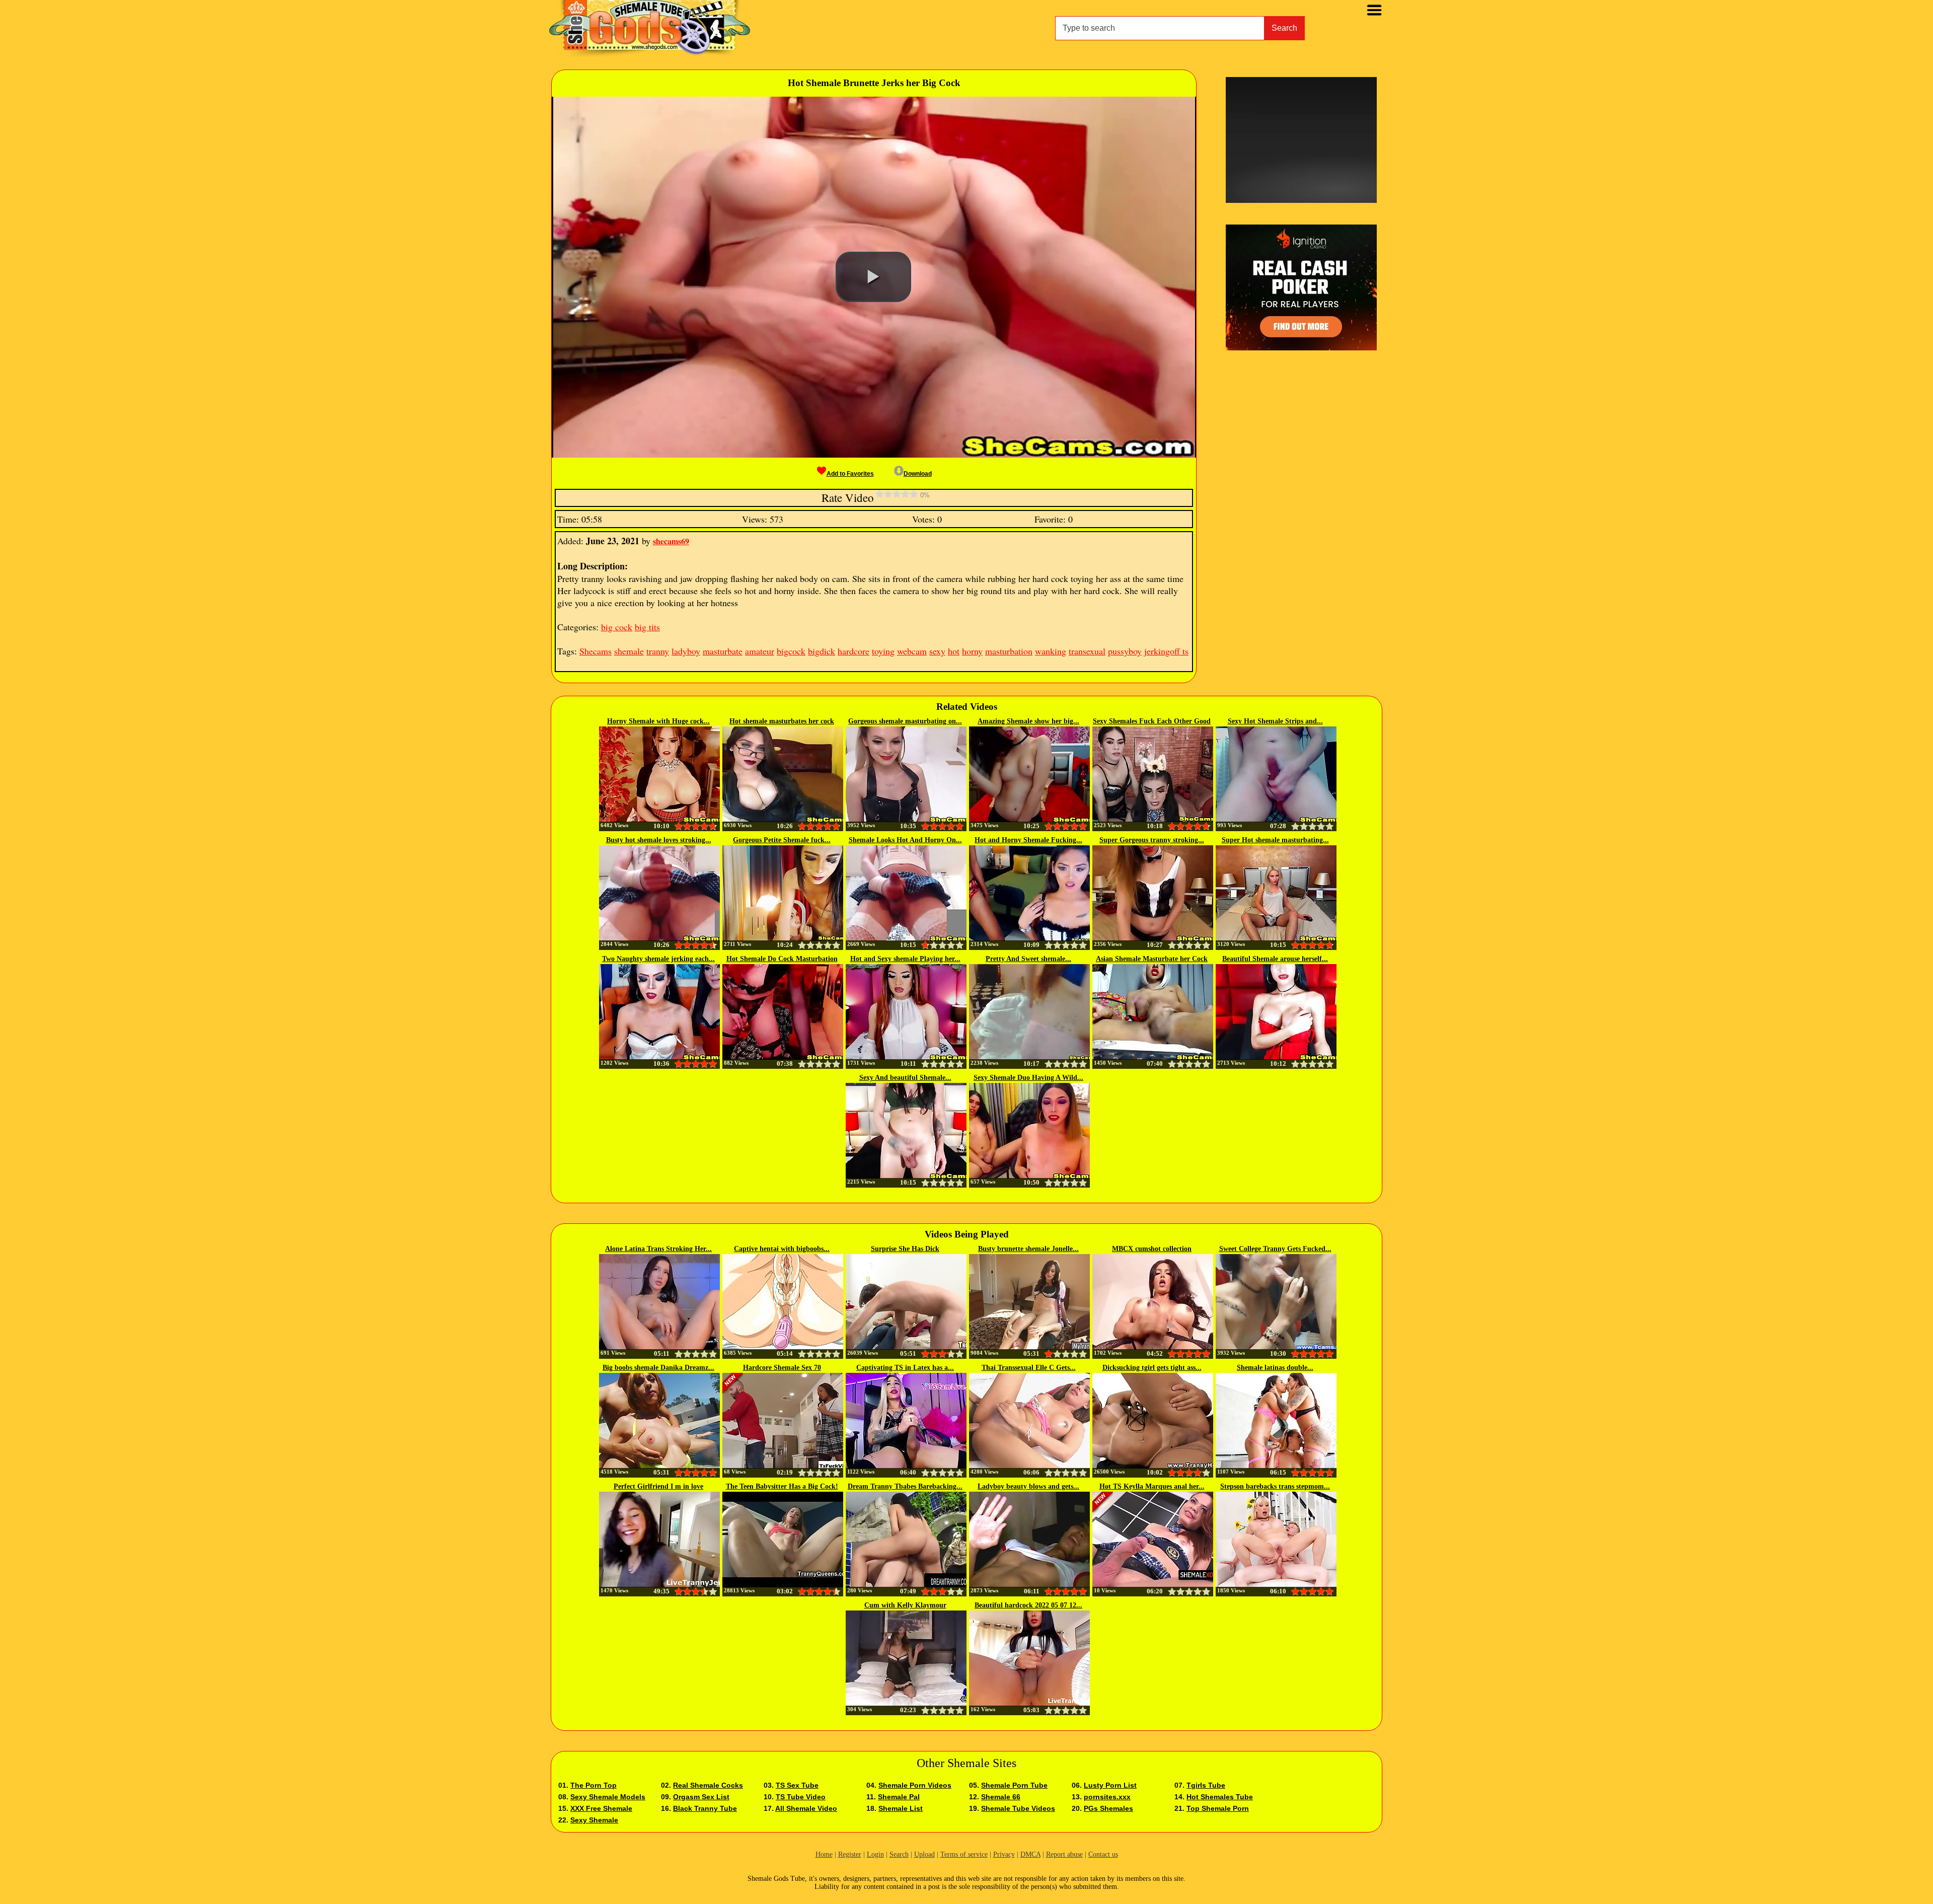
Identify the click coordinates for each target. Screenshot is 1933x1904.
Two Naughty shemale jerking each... (658, 959)
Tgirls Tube (1206, 1785)
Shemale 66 (1001, 1797)
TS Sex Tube (797, 1785)
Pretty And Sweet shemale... (1028, 959)
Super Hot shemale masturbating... (1275, 840)
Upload (924, 1854)
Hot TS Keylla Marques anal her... (1152, 1486)
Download (918, 474)
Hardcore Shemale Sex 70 (782, 1368)
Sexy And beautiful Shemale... (905, 1078)
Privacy (1004, 1854)
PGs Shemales (1108, 1808)
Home (824, 1854)
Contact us (1103, 1854)
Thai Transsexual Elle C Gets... (1029, 1368)
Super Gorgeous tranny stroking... (1152, 840)
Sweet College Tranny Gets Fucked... (1275, 1249)
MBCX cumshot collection (1152, 1249)
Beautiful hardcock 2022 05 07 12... (1028, 1605)
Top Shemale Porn (1218, 1808)
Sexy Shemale (594, 1820)
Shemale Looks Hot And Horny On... (905, 840)
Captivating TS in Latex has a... (905, 1368)
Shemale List (901, 1808)
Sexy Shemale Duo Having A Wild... (1028, 1078)
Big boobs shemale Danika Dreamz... (658, 1368)
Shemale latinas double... (1275, 1368)
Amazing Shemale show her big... (1028, 721)
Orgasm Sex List (701, 1797)
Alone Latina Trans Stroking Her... (658, 1249)
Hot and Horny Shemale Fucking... (1028, 840)
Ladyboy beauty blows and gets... (1028, 1486)
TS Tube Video (801, 1797)
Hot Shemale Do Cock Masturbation (782, 959)
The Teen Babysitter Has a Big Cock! (782, 1486)
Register (850, 1854)
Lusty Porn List (1110, 1785)
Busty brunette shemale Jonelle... (1028, 1249)
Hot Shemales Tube (1220, 1797)
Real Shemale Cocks (708, 1785)
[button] (873, 277)
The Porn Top (593, 1785)
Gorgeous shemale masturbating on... (905, 721)
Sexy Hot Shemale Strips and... (1275, 721)
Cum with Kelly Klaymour (905, 1605)
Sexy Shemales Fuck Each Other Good (1152, 721)
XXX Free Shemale (601, 1808)
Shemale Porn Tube (1014, 1785)
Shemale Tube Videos (1018, 1808)
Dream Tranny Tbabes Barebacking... (905, 1486)
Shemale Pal (899, 1797)
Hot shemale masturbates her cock (782, 721)
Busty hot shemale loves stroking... (659, 840)
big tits (647, 627)
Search (1284, 28)
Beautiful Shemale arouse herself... (1275, 959)
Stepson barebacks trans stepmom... (1275, 1486)
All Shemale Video (806, 1808)
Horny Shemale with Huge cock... (658, 721)
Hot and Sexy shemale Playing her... (905, 959)
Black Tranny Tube (705, 1808)
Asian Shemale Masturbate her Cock (1152, 959)
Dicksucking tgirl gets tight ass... (1152, 1368)
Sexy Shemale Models (608, 1797)
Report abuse (1064, 1854)
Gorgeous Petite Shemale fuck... (782, 840)
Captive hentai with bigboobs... (782, 1249)
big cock (617, 627)
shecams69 (671, 541)
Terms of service (964, 1854)
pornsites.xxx (1107, 1797)
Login (875, 1854)
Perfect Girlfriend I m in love (658, 1486)
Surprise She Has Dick (905, 1249)
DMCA (1030, 1854)
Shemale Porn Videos (915, 1785)
